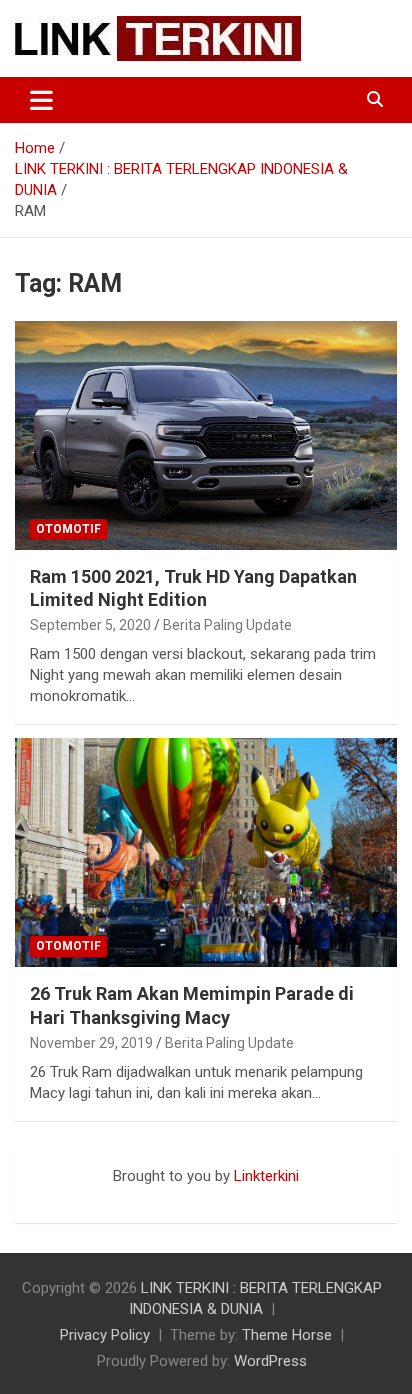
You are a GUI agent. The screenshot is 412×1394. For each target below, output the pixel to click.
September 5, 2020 (90, 625)
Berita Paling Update (227, 625)
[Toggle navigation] (41, 100)
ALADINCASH (75, 1197)
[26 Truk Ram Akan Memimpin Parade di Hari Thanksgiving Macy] (206, 852)
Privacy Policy (105, 1335)
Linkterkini (266, 1176)
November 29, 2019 (91, 1043)
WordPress (270, 1361)
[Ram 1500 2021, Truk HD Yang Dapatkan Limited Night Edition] (206, 435)
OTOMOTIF (68, 529)
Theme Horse (287, 1335)
